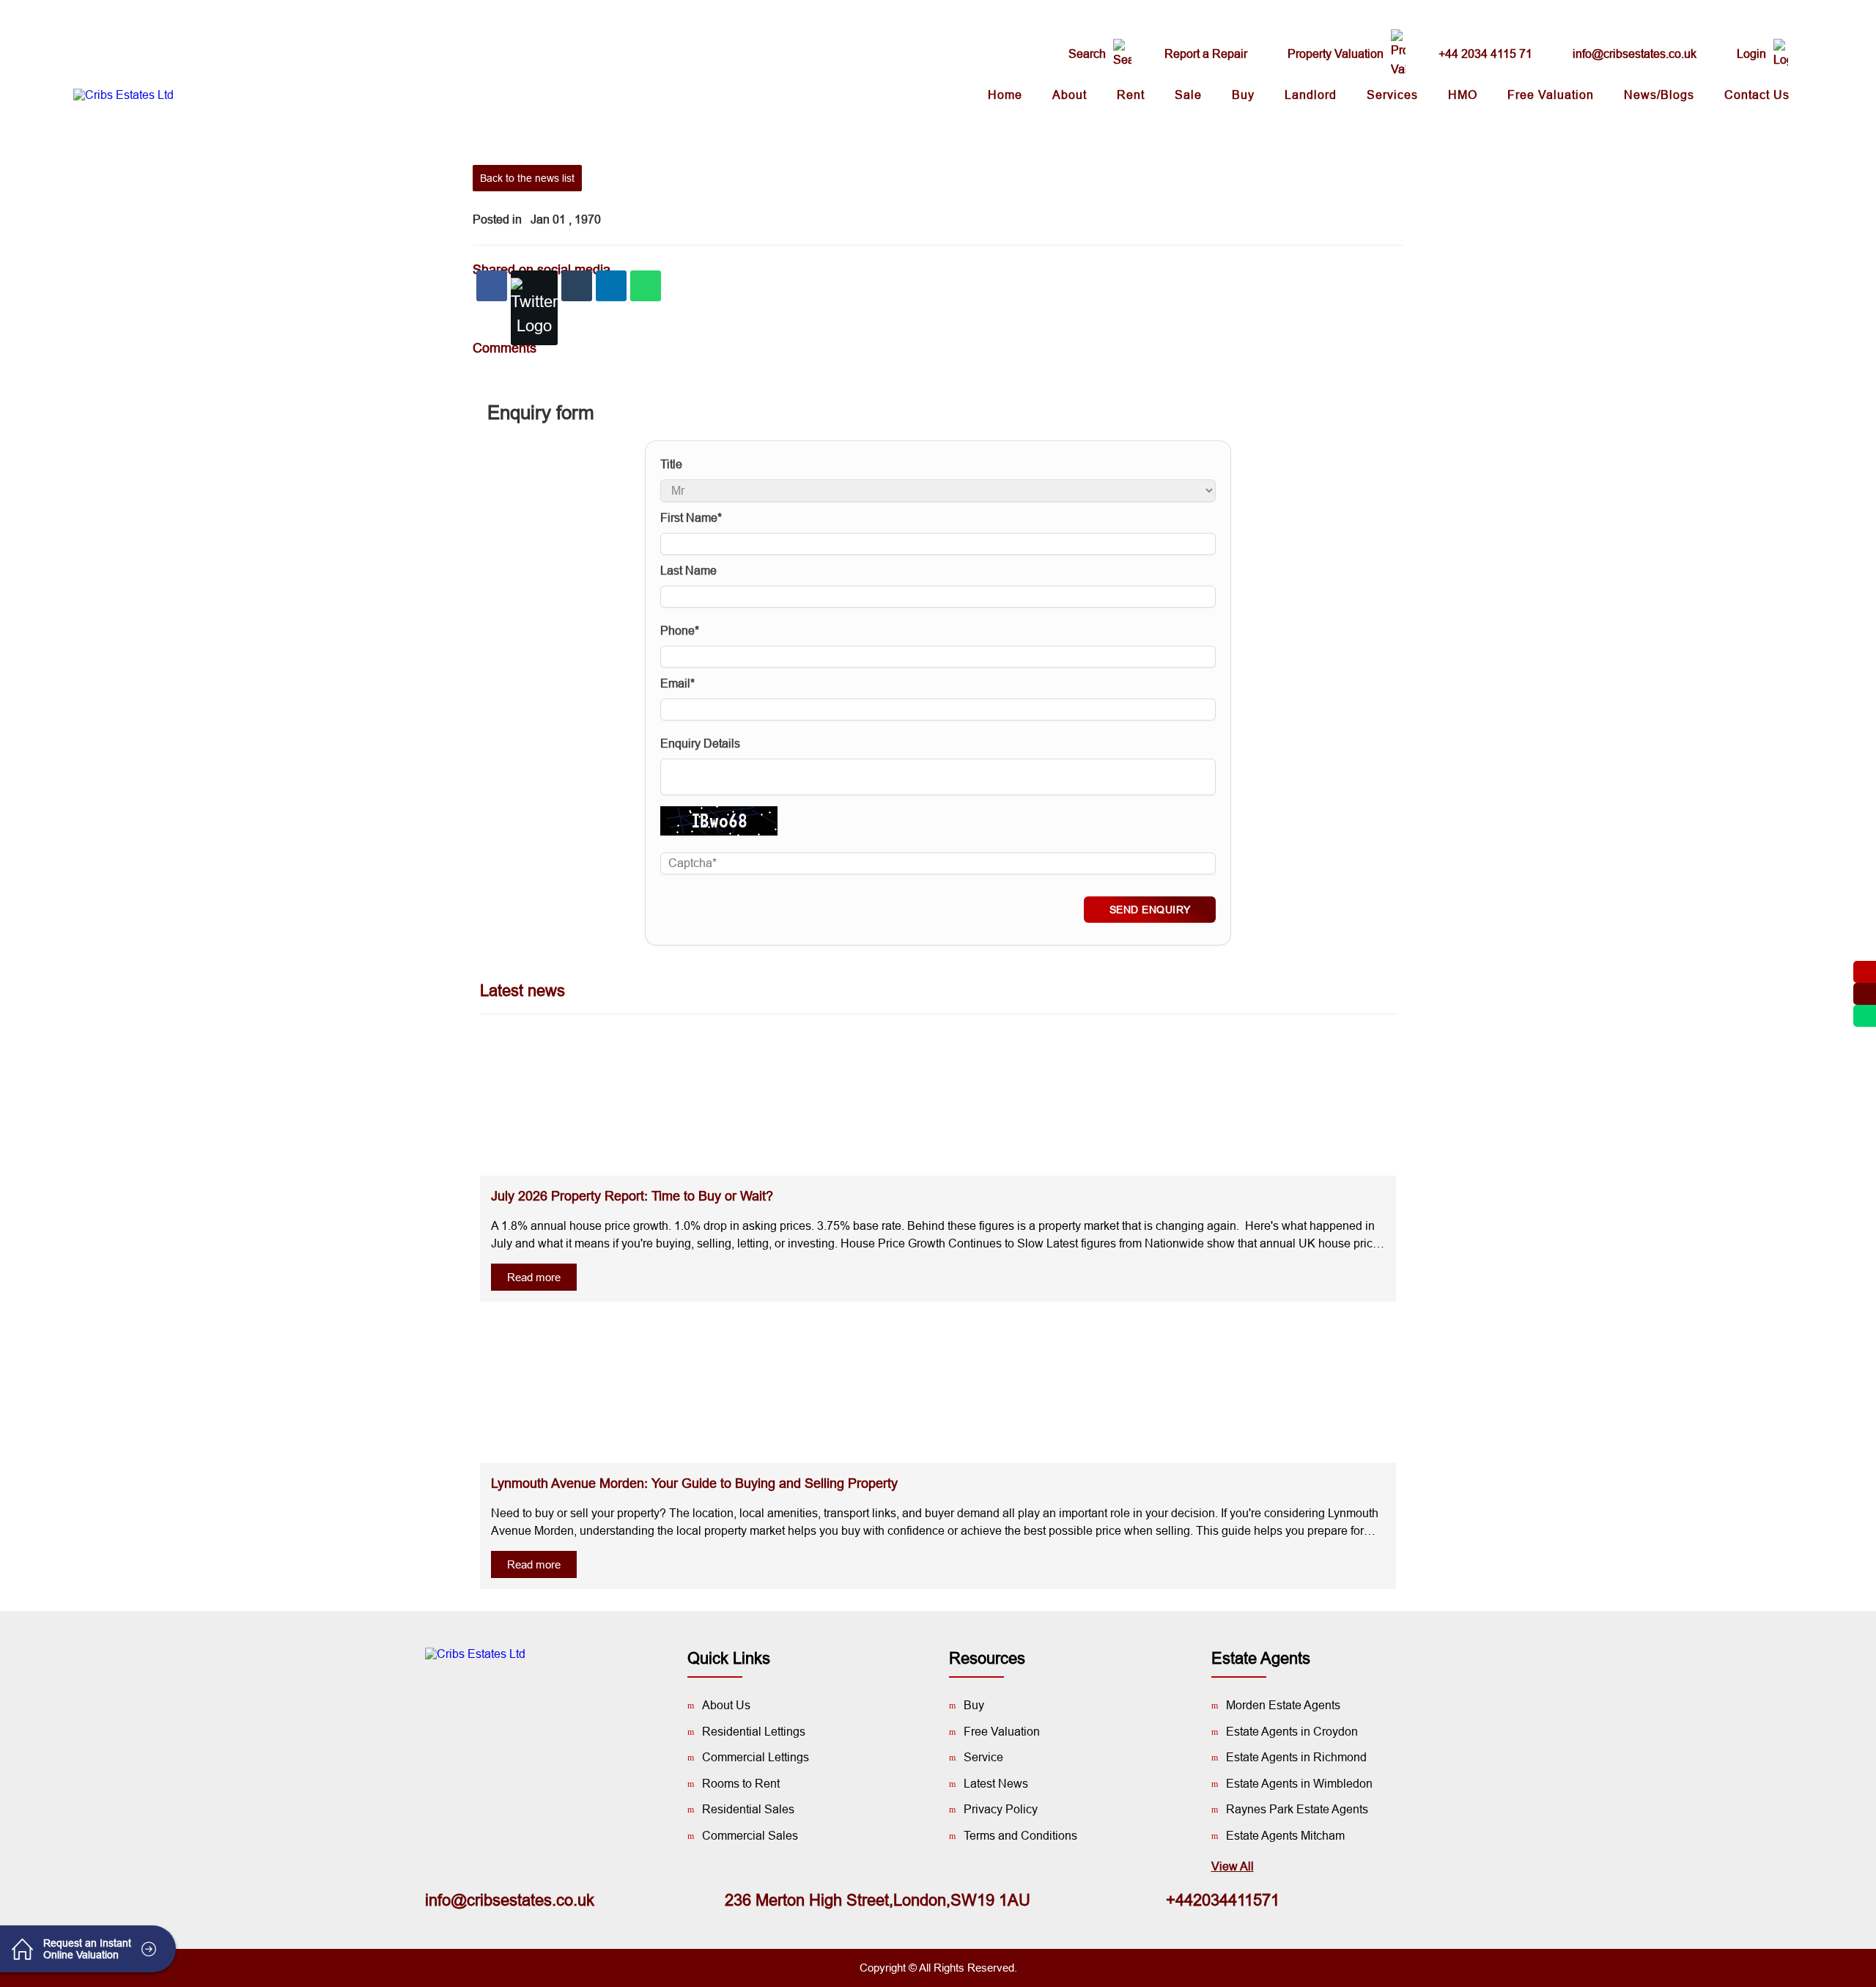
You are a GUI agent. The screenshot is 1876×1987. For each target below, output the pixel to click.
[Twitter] (534, 308)
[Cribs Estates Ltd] (123, 95)
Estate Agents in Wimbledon (1299, 1784)
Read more (534, 1277)
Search (1087, 54)
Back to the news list (527, 178)
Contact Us (1757, 95)
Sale (1188, 95)
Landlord (1311, 95)
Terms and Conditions (1020, 1836)
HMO (1463, 95)
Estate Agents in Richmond (1296, 1757)
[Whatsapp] (646, 286)
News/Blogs (1659, 95)
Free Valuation (1551, 95)
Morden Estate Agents (1283, 1705)
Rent (1131, 95)
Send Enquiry (1150, 910)
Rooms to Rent (741, 1784)
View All (1233, 1866)
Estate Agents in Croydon (1292, 1732)
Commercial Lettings (756, 1757)
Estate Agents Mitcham (1285, 1836)
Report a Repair (1206, 54)
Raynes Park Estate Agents (1297, 1809)
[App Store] (539, 1705)
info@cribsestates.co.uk (1635, 54)
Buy (1243, 95)
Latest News (996, 1784)
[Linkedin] (611, 286)
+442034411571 (1223, 1900)
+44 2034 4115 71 (1485, 54)
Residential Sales (748, 1809)
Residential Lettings (754, 1732)
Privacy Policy (1001, 1809)
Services (1392, 95)
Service (983, 1757)
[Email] (577, 286)
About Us (726, 1705)
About (1070, 95)
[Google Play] (495, 1705)
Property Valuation (1336, 54)
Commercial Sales (750, 1836)
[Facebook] (492, 286)
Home (1005, 95)
